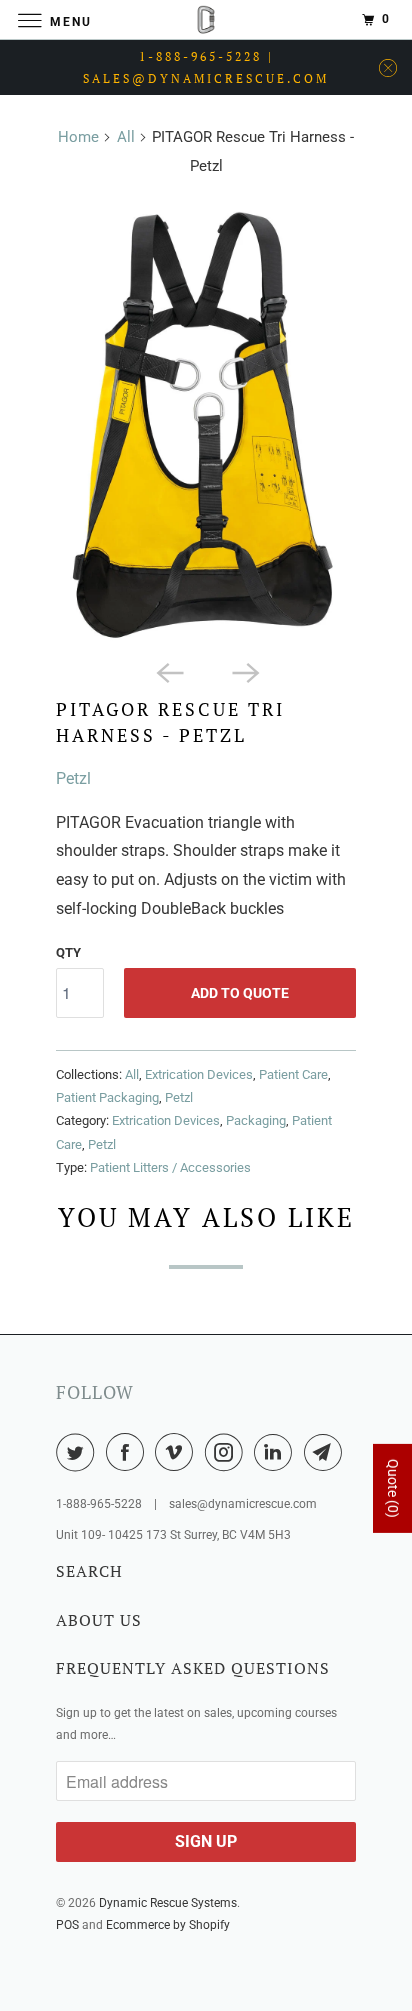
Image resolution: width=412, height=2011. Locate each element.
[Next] (244, 671)
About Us (99, 1620)
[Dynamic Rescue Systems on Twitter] (79, 1452)
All (126, 137)
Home (78, 137)
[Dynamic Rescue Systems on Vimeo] (178, 1452)
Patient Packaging (107, 1097)
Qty (68, 952)
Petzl (73, 778)
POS (67, 1925)
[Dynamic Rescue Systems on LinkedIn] (277, 1452)
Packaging (256, 1120)
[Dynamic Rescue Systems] (206, 19)
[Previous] (168, 671)
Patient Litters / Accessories (170, 1167)
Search (89, 1571)
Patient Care (293, 1074)
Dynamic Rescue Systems (168, 1903)
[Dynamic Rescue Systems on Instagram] (228, 1452)
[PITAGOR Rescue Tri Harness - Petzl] (206, 422)
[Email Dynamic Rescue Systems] (327, 1452)
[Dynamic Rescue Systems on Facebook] (129, 1452)
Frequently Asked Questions (193, 1668)
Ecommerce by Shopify (168, 1925)
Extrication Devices (199, 1074)
